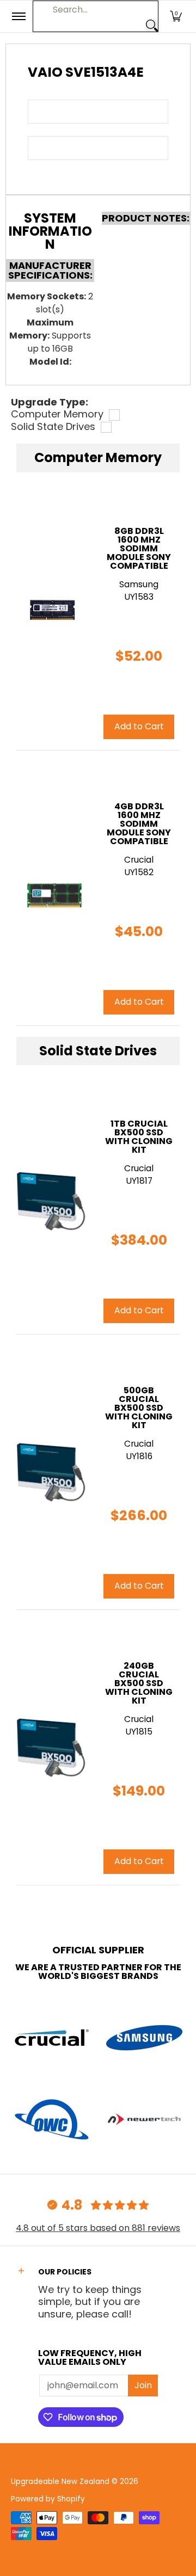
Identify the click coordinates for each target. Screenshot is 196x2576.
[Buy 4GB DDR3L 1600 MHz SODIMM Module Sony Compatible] (52, 888)
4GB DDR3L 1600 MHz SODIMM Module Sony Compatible (139, 824)
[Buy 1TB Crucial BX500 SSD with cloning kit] (52, 1201)
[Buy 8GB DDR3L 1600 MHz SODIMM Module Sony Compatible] (52, 612)
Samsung (139, 584)
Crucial (139, 1168)
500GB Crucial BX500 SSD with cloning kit (139, 1408)
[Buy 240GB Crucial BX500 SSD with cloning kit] (52, 1747)
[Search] (152, 26)
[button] (176, 16)
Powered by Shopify (48, 2499)
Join (143, 2385)
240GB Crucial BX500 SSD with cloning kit (139, 1683)
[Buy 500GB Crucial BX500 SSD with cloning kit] (52, 1472)
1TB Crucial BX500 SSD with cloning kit (139, 1137)
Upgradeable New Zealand (60, 2482)
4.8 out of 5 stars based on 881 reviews (98, 2228)
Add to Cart (139, 1310)
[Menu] (18, 16)
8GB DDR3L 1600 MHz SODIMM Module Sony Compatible (139, 548)
